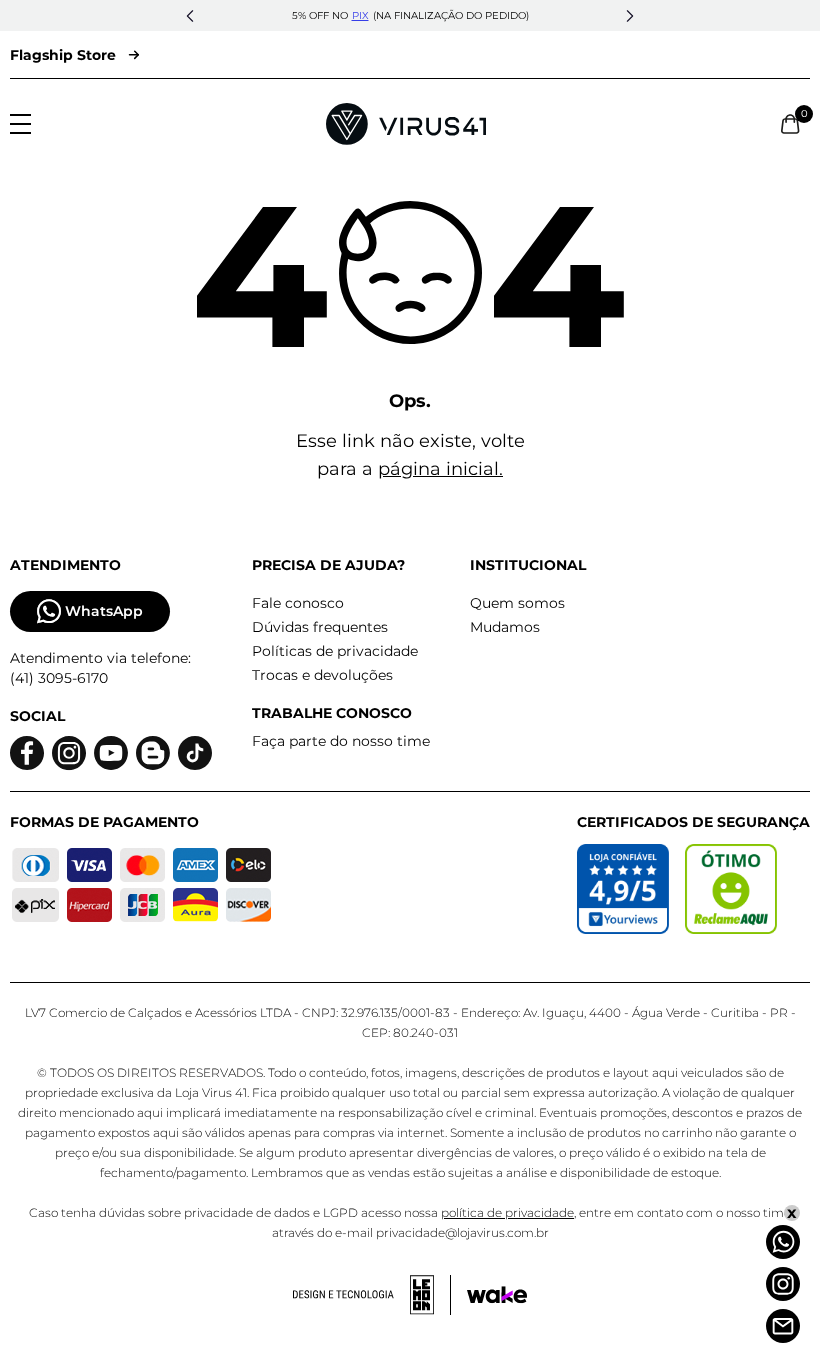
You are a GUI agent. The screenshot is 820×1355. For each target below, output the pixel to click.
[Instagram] (783, 1284)
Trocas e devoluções (322, 675)
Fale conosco (298, 603)
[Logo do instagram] (69, 753)
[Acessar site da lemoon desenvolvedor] (372, 1295)
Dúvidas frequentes (320, 627)
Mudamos (505, 627)
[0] (790, 124)
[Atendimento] (783, 1326)
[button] (190, 16)
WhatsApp (104, 611)
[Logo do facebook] (27, 753)
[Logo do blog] (153, 753)
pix (360, 15)
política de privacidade (507, 1212)
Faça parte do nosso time (341, 741)
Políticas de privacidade (335, 651)
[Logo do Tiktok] (195, 753)
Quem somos (517, 603)
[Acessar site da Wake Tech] (497, 1295)
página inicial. (440, 469)
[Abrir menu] (20, 124)
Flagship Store (63, 55)
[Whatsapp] (783, 1242)
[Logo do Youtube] (111, 753)
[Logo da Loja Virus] (406, 124)
